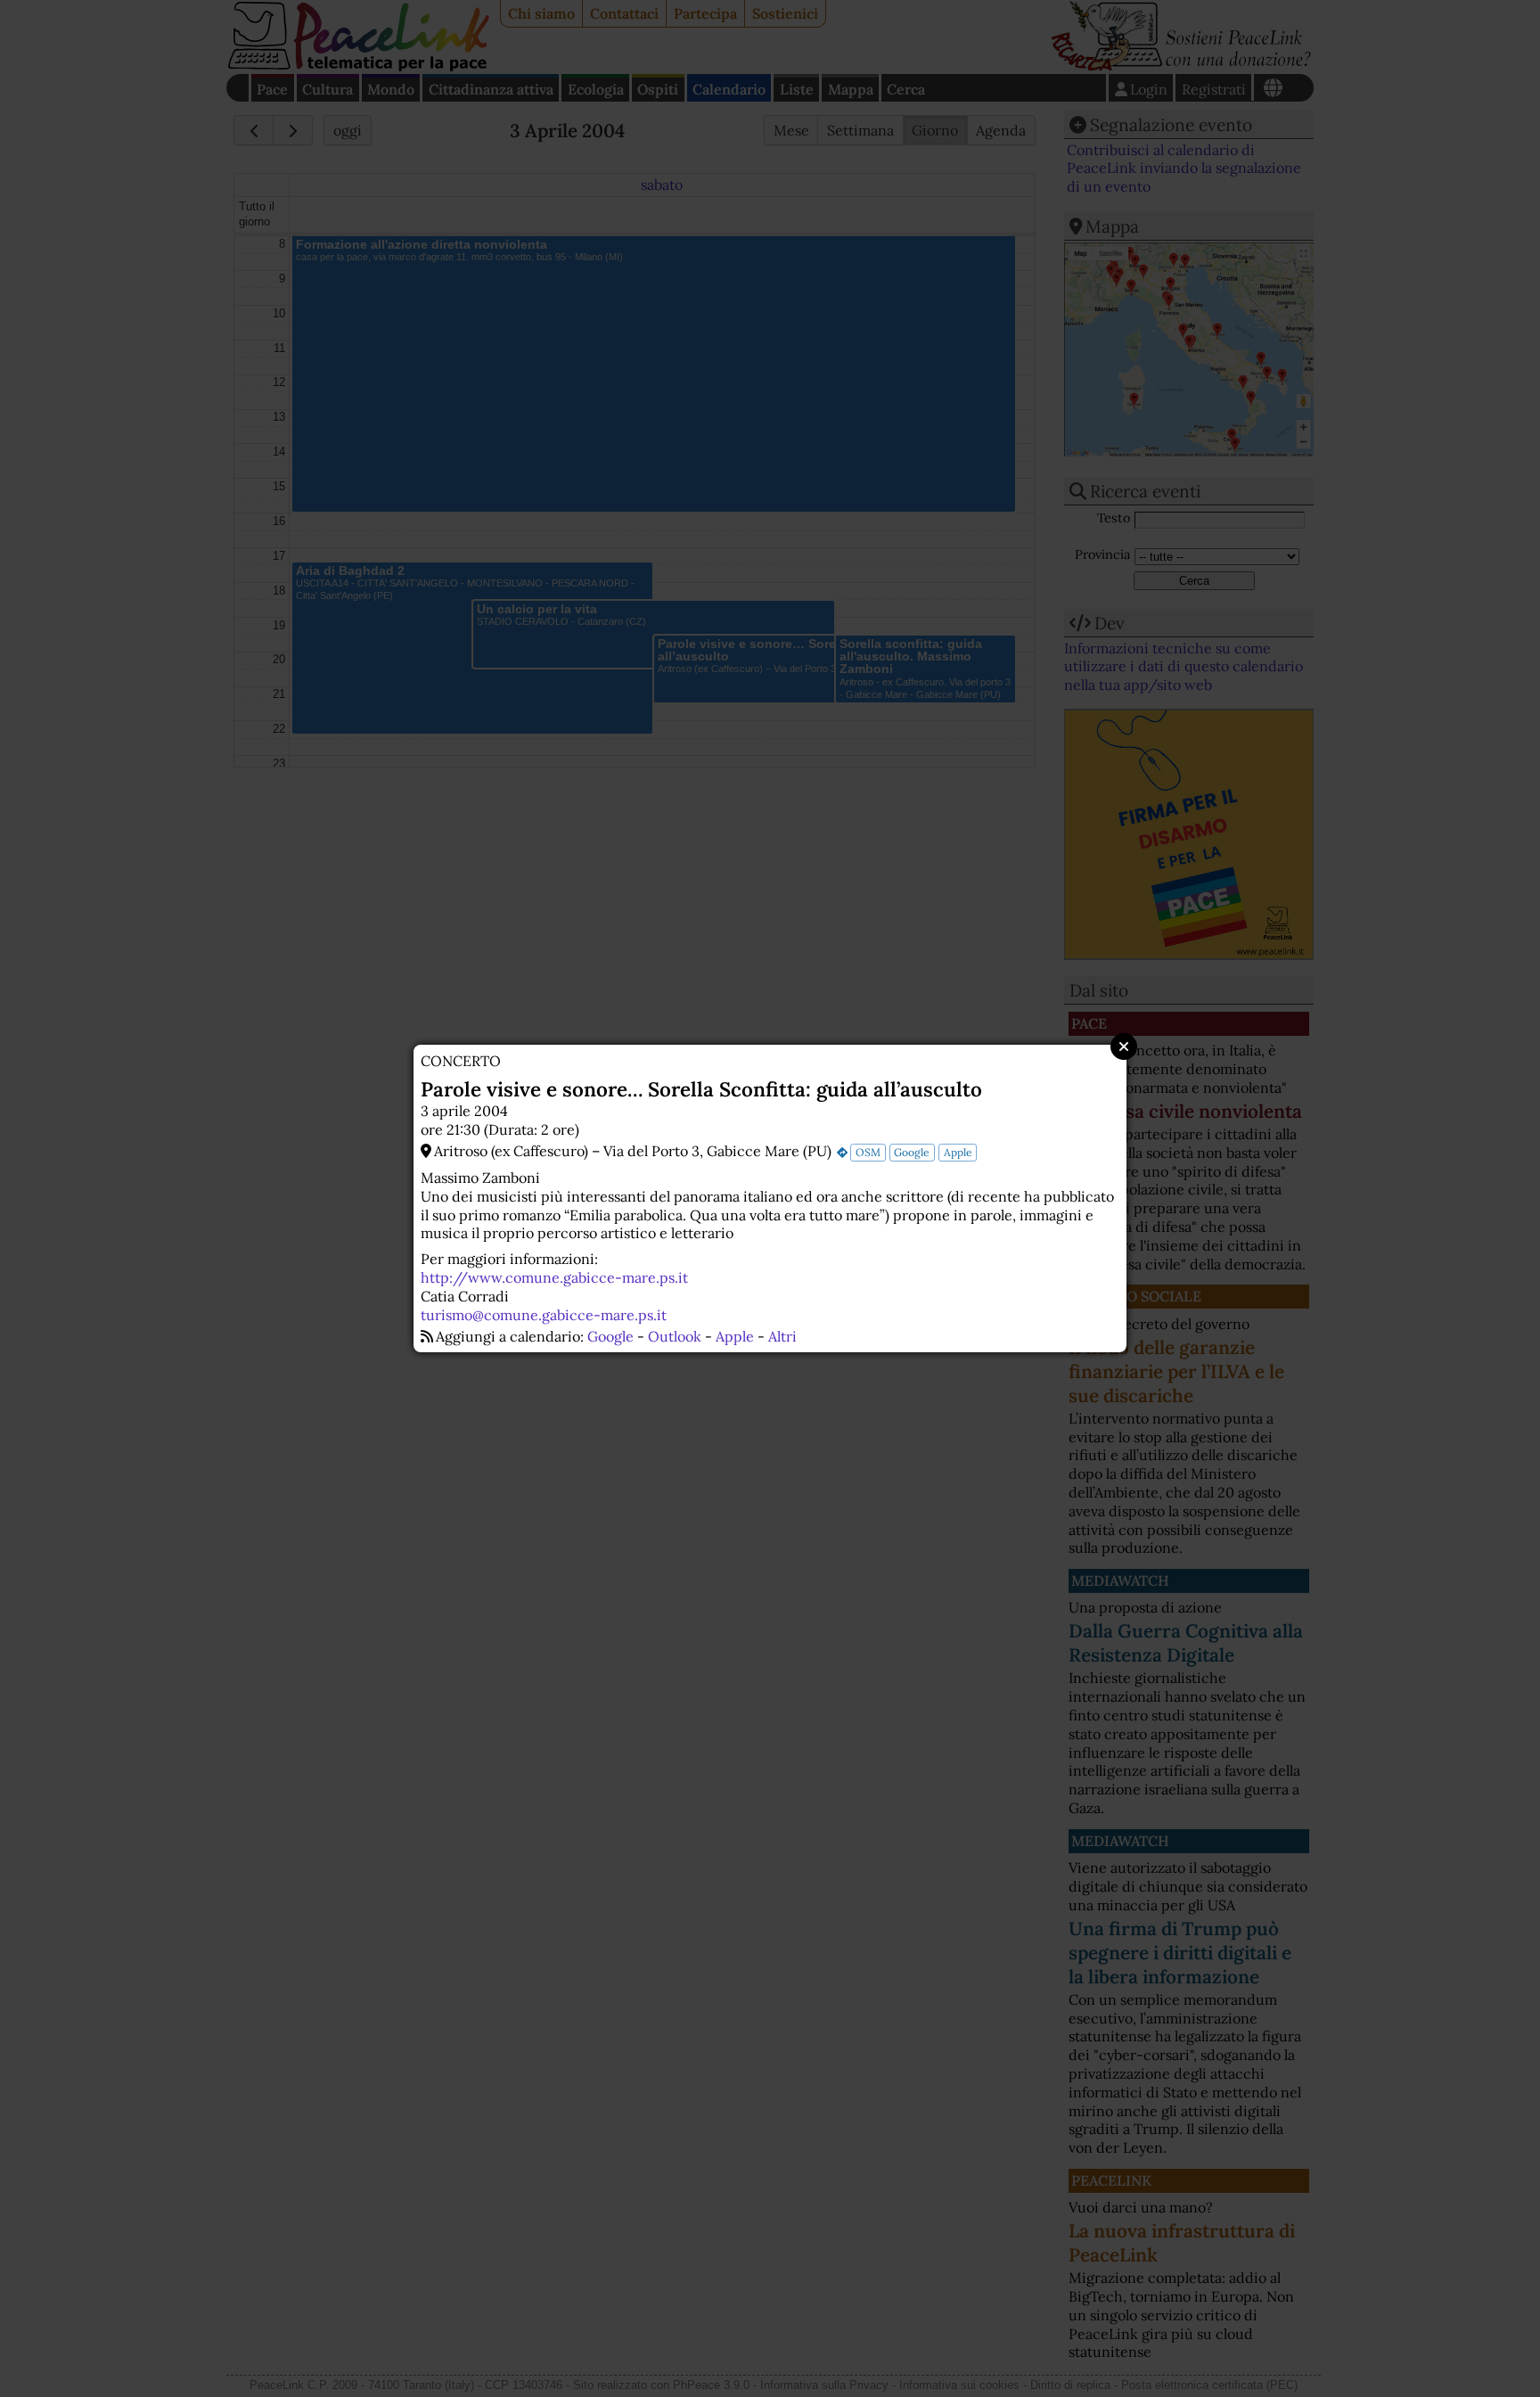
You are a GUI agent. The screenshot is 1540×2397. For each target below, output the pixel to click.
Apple (958, 1152)
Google (912, 1152)
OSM (868, 1152)
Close (1124, 1047)
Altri (782, 1336)
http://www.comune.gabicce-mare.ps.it (554, 1277)
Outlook (675, 1336)
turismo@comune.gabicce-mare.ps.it (544, 1315)
